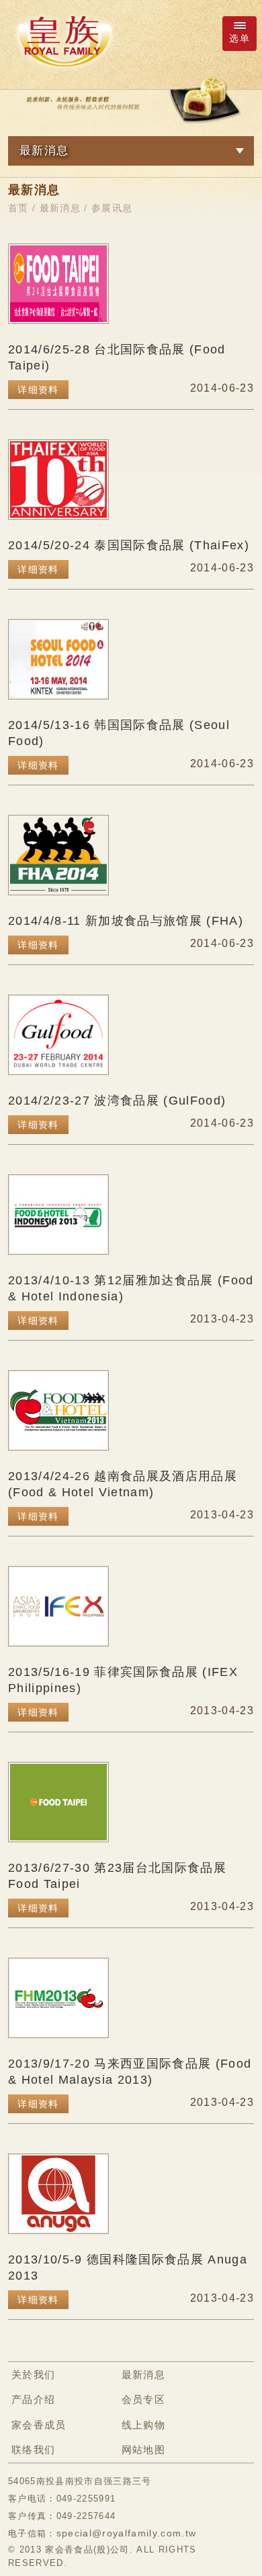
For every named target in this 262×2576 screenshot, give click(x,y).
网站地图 (143, 2450)
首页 (18, 208)
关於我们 (33, 2374)
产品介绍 (33, 2399)
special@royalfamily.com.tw (127, 2533)
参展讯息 (112, 208)
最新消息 (60, 208)
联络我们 (33, 2450)
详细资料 (38, 390)
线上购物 (143, 2425)
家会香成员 (39, 2425)
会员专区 (143, 2399)
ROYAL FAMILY (64, 41)
